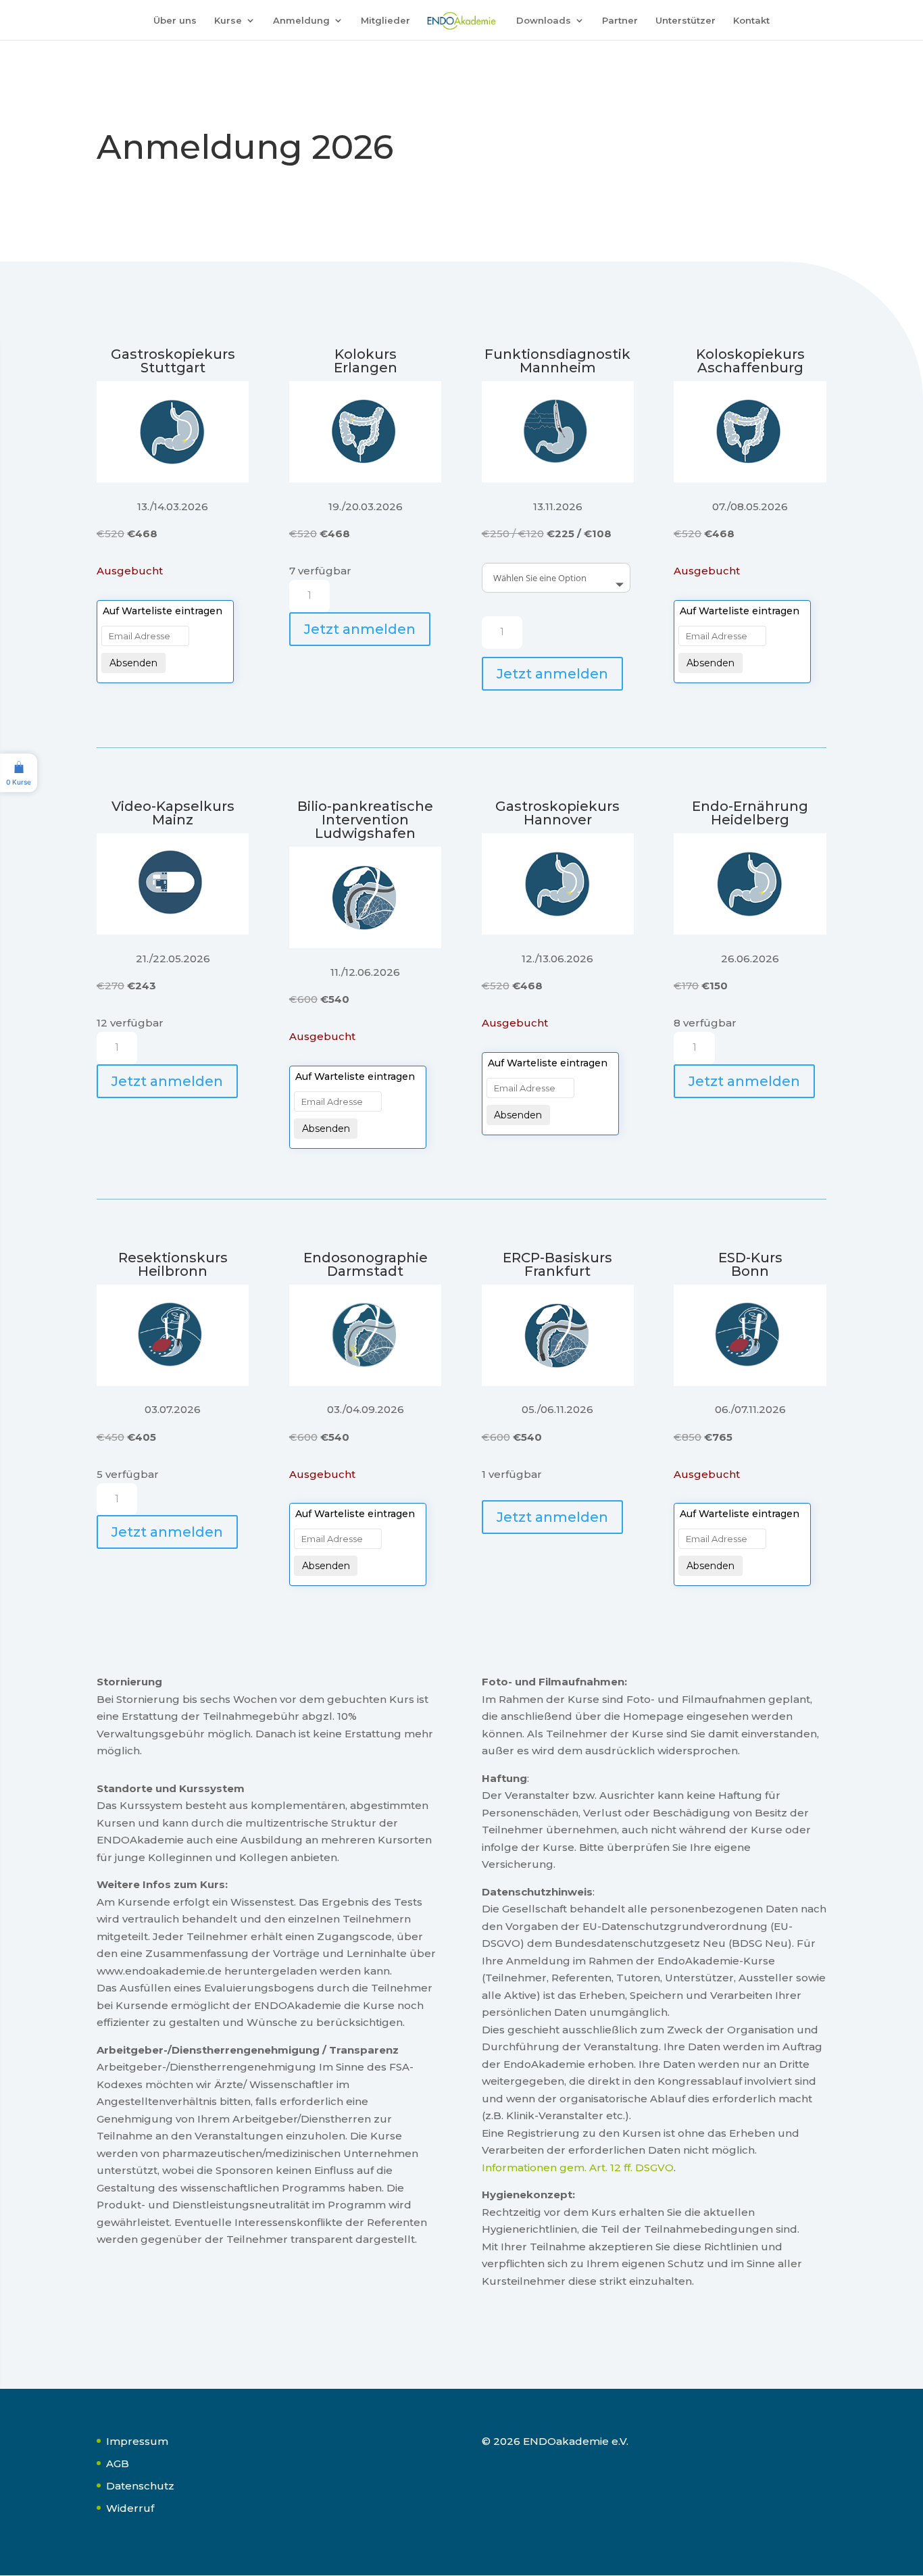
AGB (118, 2463)
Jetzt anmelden (360, 629)
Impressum (137, 2441)
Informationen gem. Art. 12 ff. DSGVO (578, 2168)
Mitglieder (385, 21)
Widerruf (130, 2508)
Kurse (228, 21)
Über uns (175, 21)
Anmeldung (301, 21)
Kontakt (751, 21)
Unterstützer (685, 21)
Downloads (544, 21)
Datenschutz (140, 2486)
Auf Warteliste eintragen (163, 611)
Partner (620, 21)
